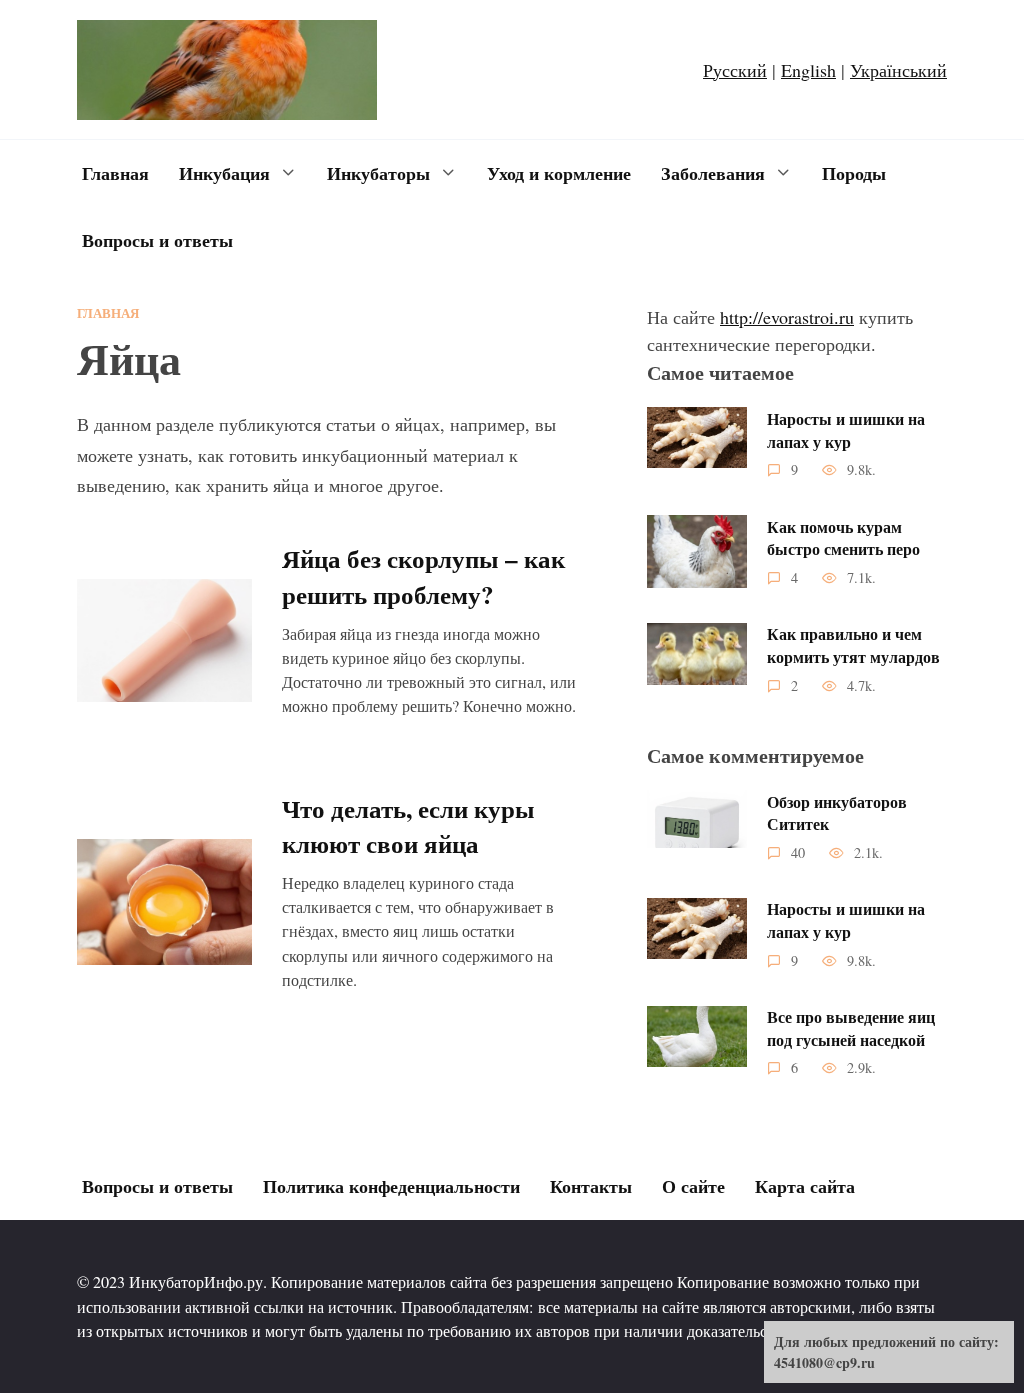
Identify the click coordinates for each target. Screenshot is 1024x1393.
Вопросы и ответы (157, 240)
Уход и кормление (559, 173)
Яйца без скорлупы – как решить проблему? (423, 576)
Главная (115, 173)
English (808, 70)
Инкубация (224, 173)
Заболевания (713, 173)
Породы (854, 173)
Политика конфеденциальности (391, 1186)
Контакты (591, 1186)
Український (898, 70)
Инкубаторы (378, 173)
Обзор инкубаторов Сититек (837, 812)
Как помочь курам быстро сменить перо (843, 537)
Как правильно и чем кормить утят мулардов (853, 645)
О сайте (693, 1186)
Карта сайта (805, 1186)
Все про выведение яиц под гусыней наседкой (851, 1028)
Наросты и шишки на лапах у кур (846, 429)
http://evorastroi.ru (787, 317)
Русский (735, 70)
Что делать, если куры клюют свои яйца (408, 825)
